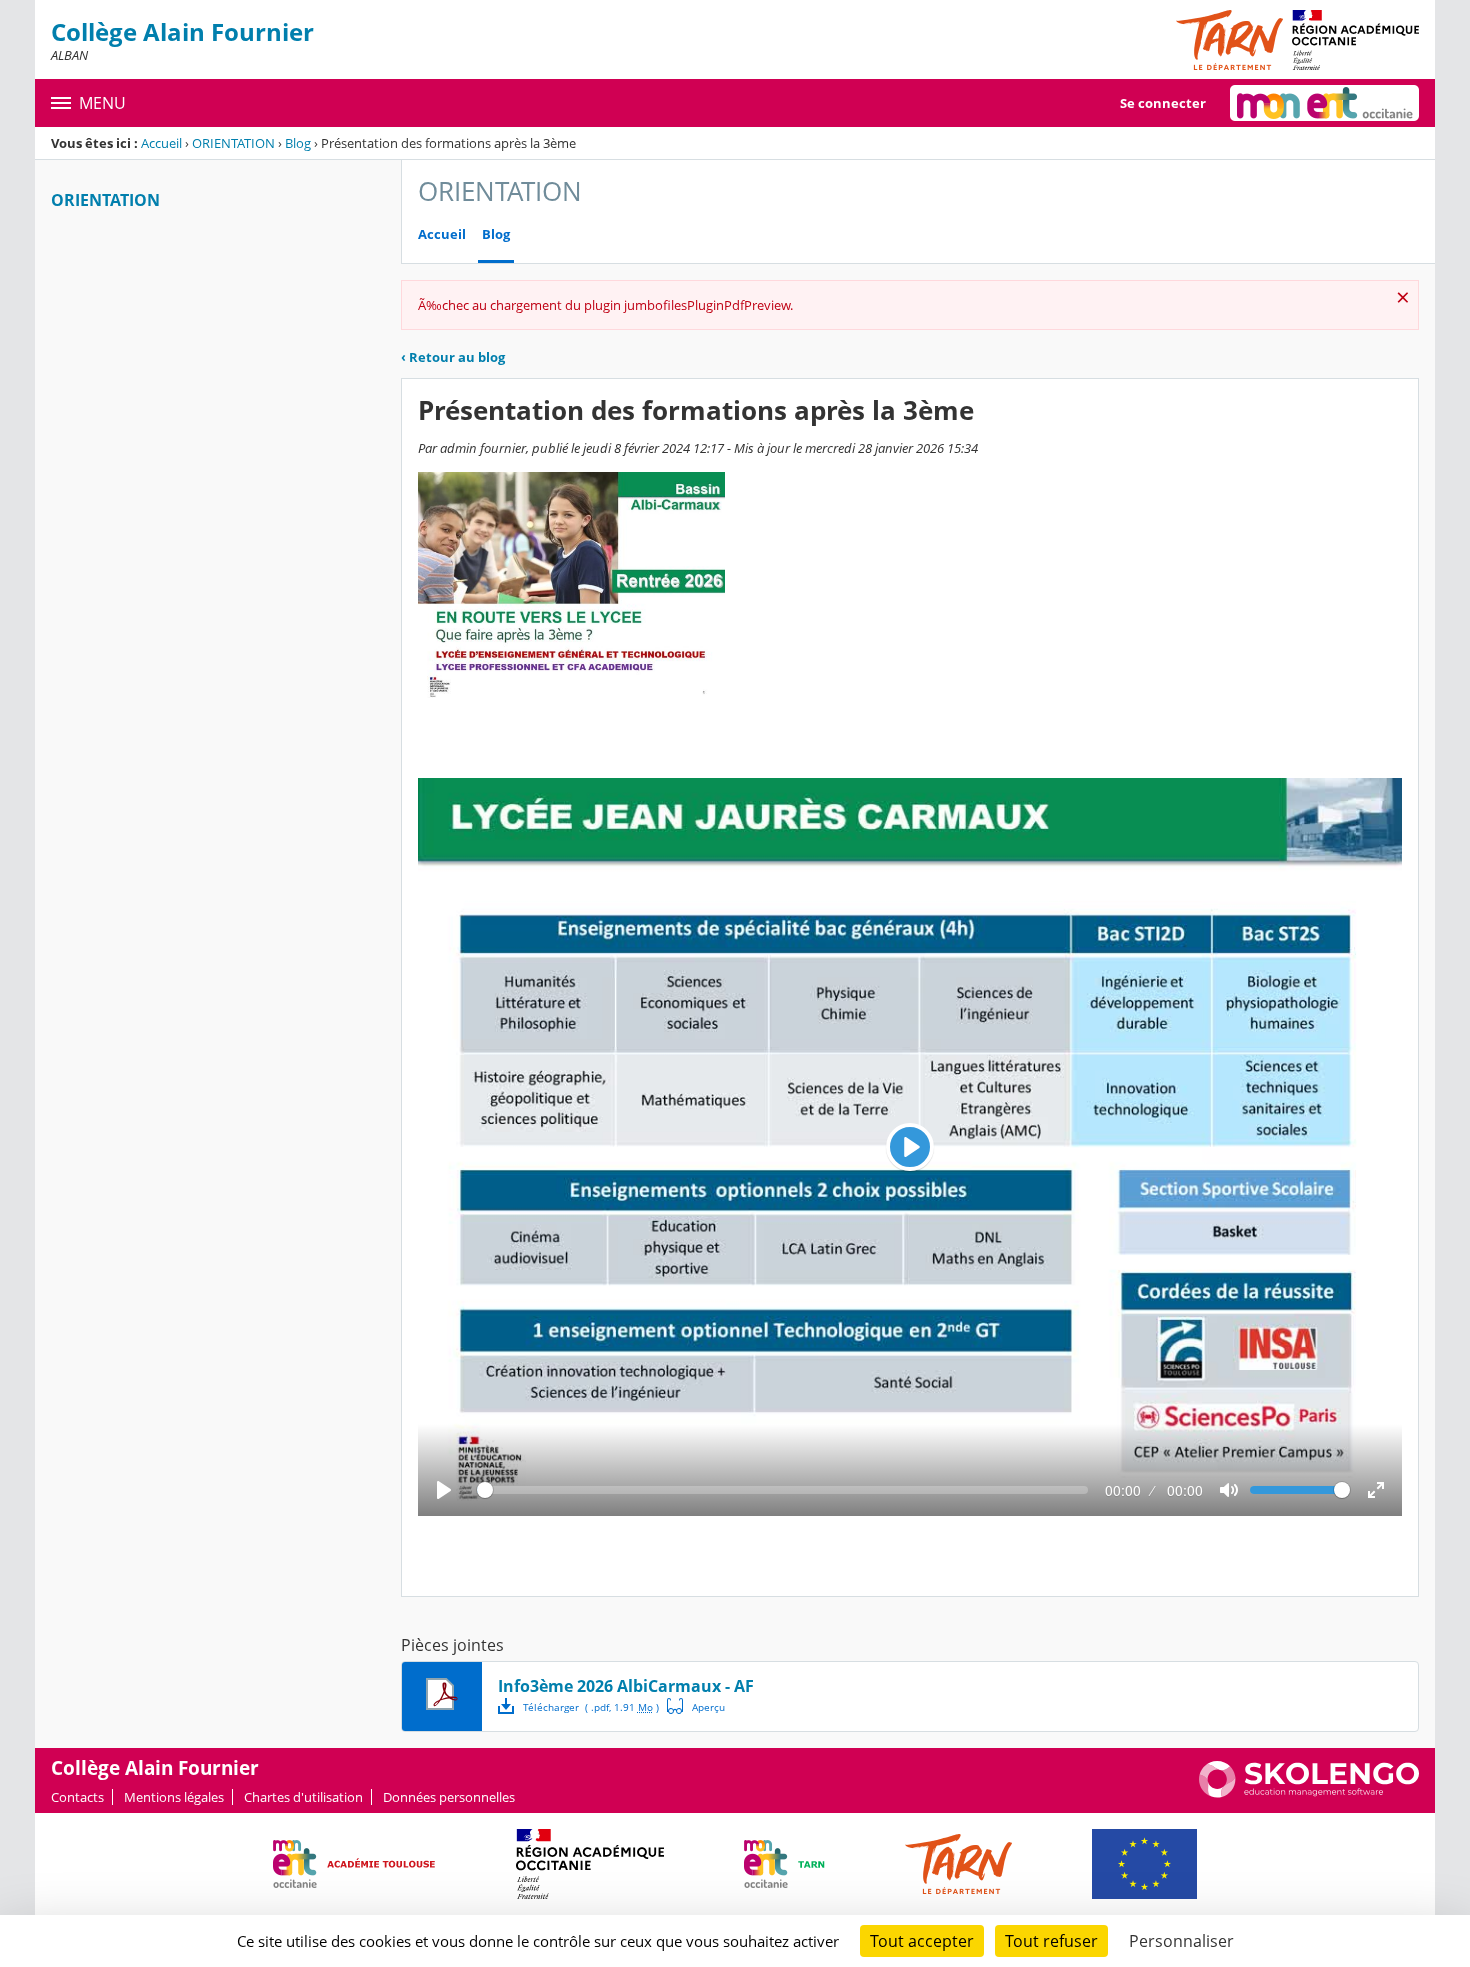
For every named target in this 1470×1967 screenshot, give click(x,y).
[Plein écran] (1376, 1490)
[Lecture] (444, 1490)
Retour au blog (453, 357)
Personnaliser (1181, 1941)
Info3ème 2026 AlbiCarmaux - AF (626, 1686)
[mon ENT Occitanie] (1324, 103)
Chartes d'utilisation (303, 1797)
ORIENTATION (233, 143)
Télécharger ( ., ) (591, 1707)
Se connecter (1163, 103)
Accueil (161, 143)
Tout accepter (922, 1941)
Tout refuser (1051, 1941)
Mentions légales (174, 1797)
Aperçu (696, 1706)
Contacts (77, 1797)
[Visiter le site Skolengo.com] (1309, 1793)
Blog (298, 143)
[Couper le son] (1229, 1490)
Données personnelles (449, 1797)
